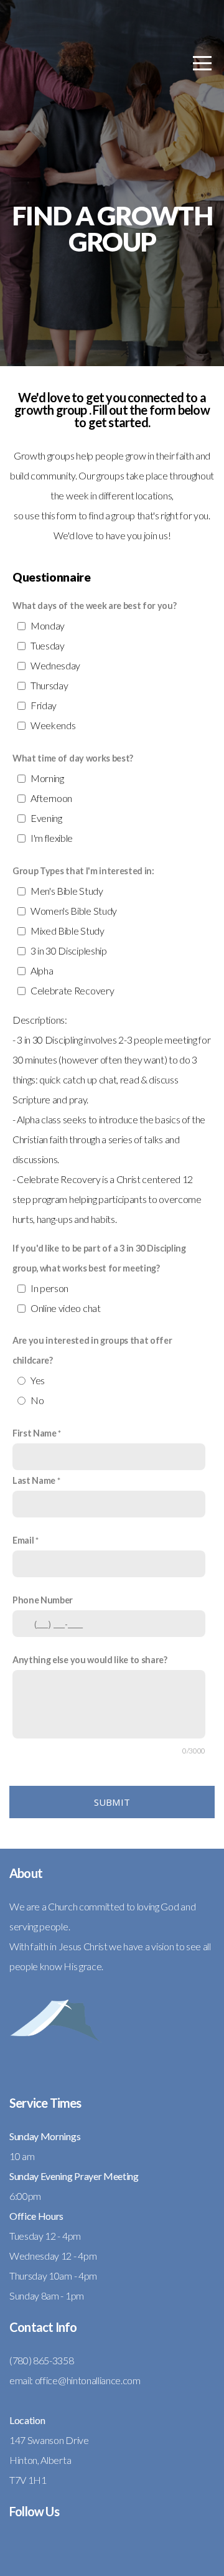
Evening (46, 818)
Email (23, 1540)
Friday (44, 705)
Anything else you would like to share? (90, 1660)
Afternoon (51, 798)
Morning (47, 778)
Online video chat (66, 1308)
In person (49, 1288)
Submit (112, 1802)
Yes (38, 1380)
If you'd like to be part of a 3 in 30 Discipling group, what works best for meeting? (99, 1258)
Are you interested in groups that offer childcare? (92, 1350)
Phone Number (43, 1600)
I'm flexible (52, 838)
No (37, 1400)
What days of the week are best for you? (95, 606)
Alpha (42, 970)
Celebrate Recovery (72, 990)
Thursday (49, 685)
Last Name (34, 1480)
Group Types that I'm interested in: (83, 871)
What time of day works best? (73, 758)
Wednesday (55, 665)
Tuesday (48, 645)
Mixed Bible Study (68, 931)
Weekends (53, 725)
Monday (48, 625)
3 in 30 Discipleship (69, 951)
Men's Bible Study (67, 891)
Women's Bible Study (74, 911)
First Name (35, 1433)
